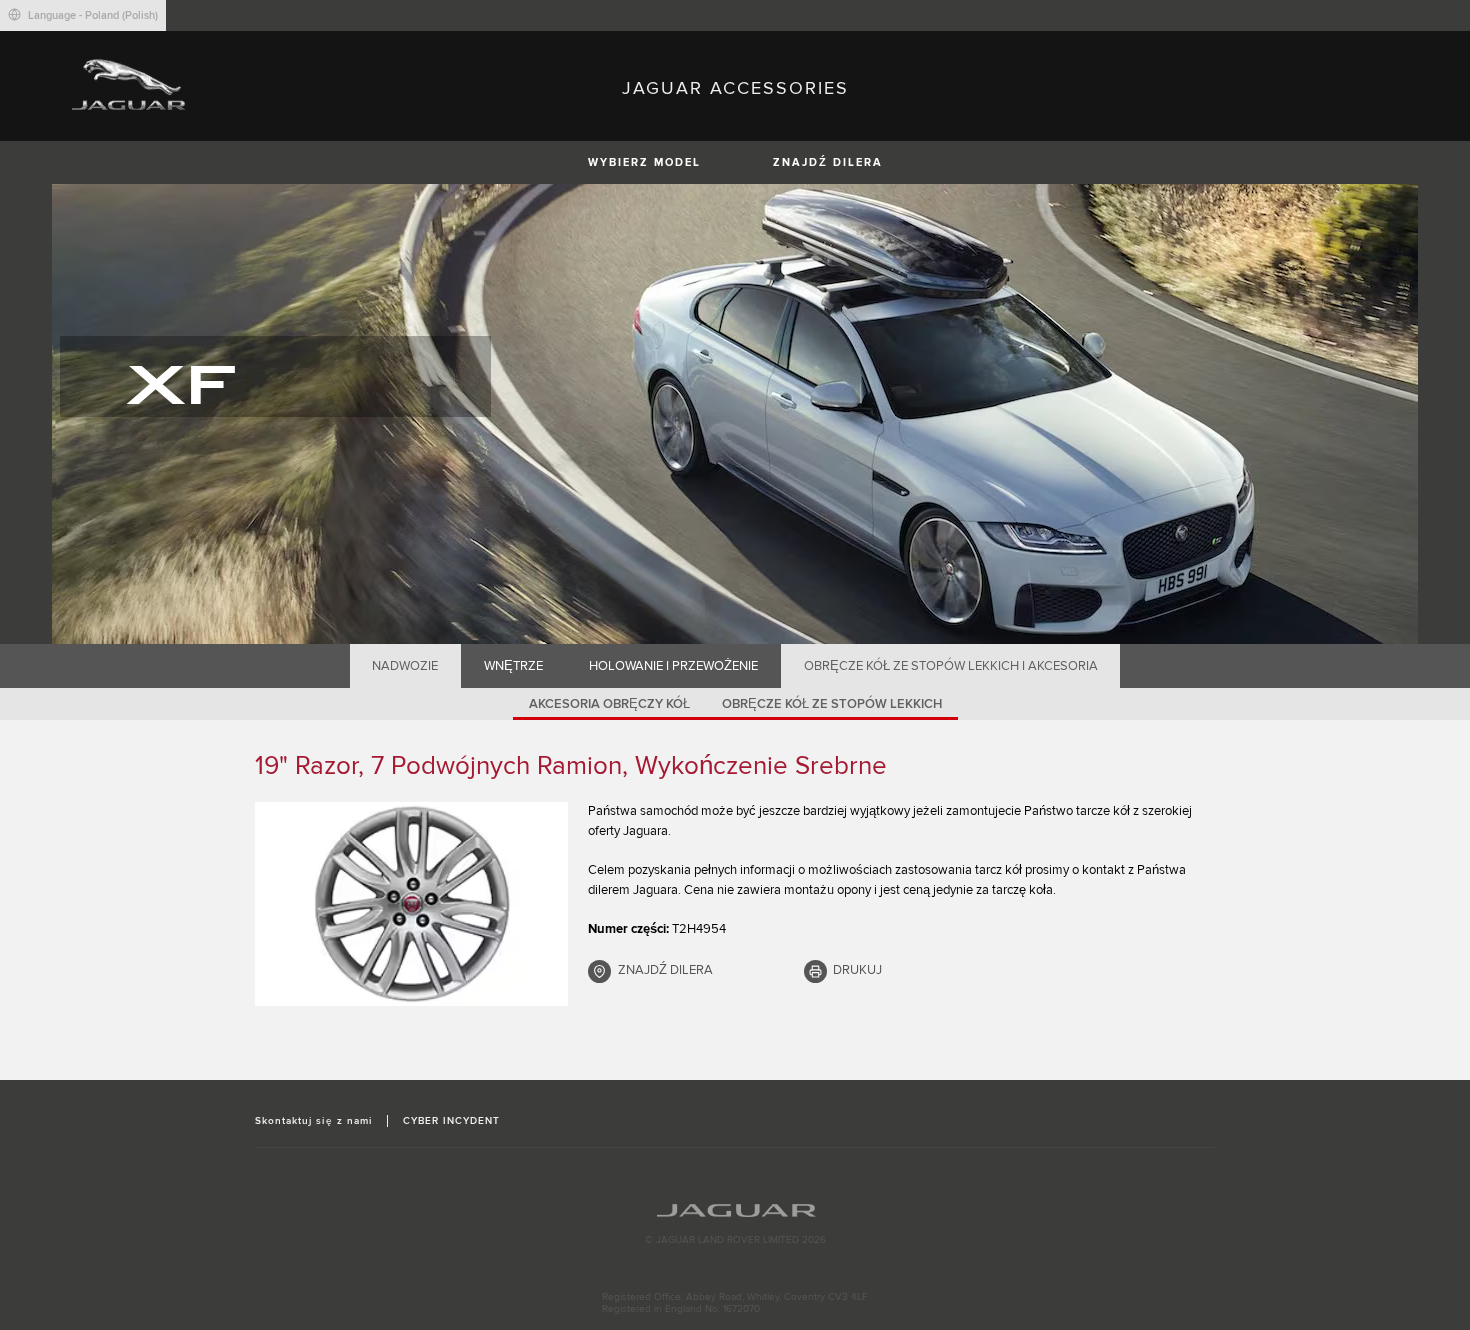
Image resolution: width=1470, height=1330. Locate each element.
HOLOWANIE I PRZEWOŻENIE (673, 666)
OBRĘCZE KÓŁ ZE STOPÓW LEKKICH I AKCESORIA (951, 666)
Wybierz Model (644, 162)
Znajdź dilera (665, 970)
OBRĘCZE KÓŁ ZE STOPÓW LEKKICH (832, 704)
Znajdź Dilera (828, 162)
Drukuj (857, 970)
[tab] (405, 666)
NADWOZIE (405, 666)
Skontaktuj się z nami (313, 1121)
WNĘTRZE (513, 666)
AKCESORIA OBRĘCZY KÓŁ (609, 704)
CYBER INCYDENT (452, 1121)
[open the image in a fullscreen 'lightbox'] (411, 904)
